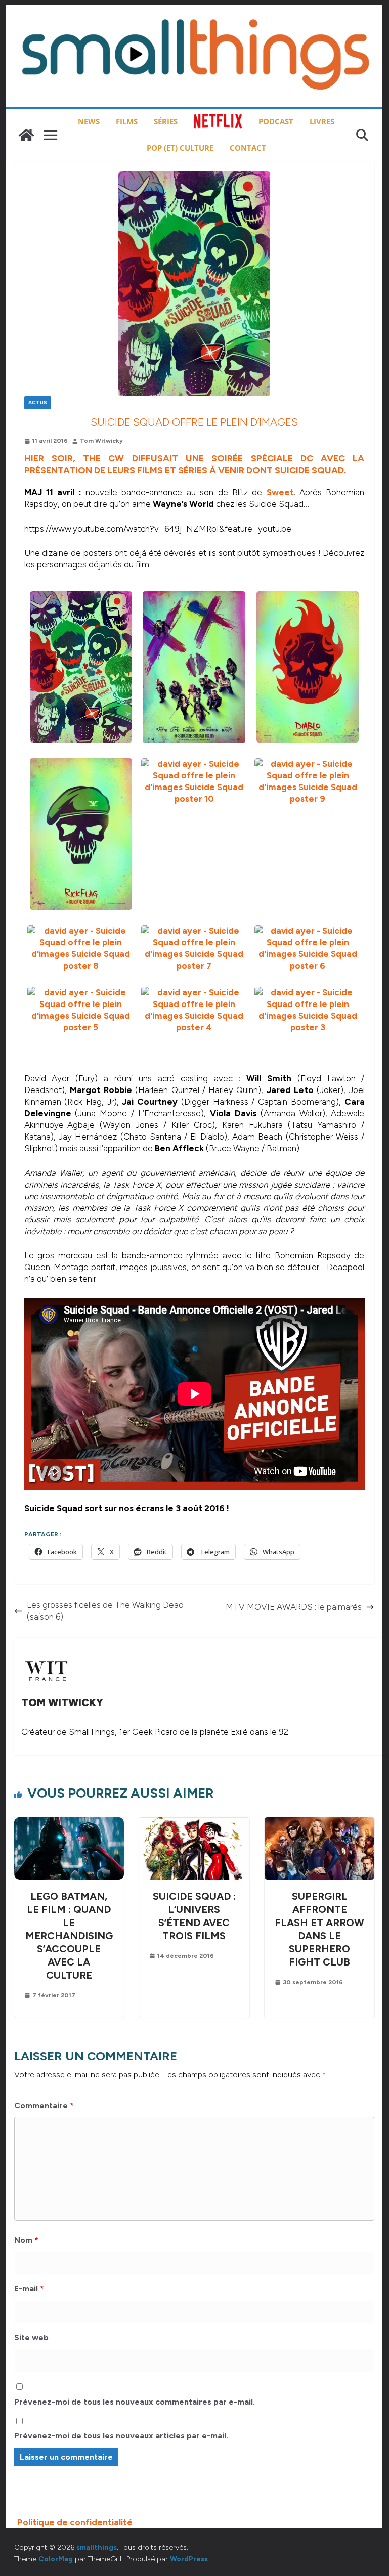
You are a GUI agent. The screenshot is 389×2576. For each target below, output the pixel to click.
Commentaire (44, 2105)
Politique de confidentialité (75, 2522)
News (89, 121)
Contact (248, 148)
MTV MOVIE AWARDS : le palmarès (294, 1607)
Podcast (276, 121)
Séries (166, 121)
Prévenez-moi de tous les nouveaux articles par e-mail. (121, 2436)
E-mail (29, 2288)
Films (127, 121)
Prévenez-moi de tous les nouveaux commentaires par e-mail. (135, 2402)
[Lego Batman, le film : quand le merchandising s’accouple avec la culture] (69, 1823)
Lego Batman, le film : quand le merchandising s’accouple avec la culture (69, 1936)
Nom (26, 2240)
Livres (322, 121)
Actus (38, 402)
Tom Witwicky (101, 441)
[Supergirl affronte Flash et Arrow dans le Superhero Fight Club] (320, 1823)
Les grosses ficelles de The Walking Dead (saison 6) (105, 1611)
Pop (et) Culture (180, 148)
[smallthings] (26, 135)
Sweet (280, 492)
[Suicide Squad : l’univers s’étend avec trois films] (194, 1823)
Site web (31, 2338)
